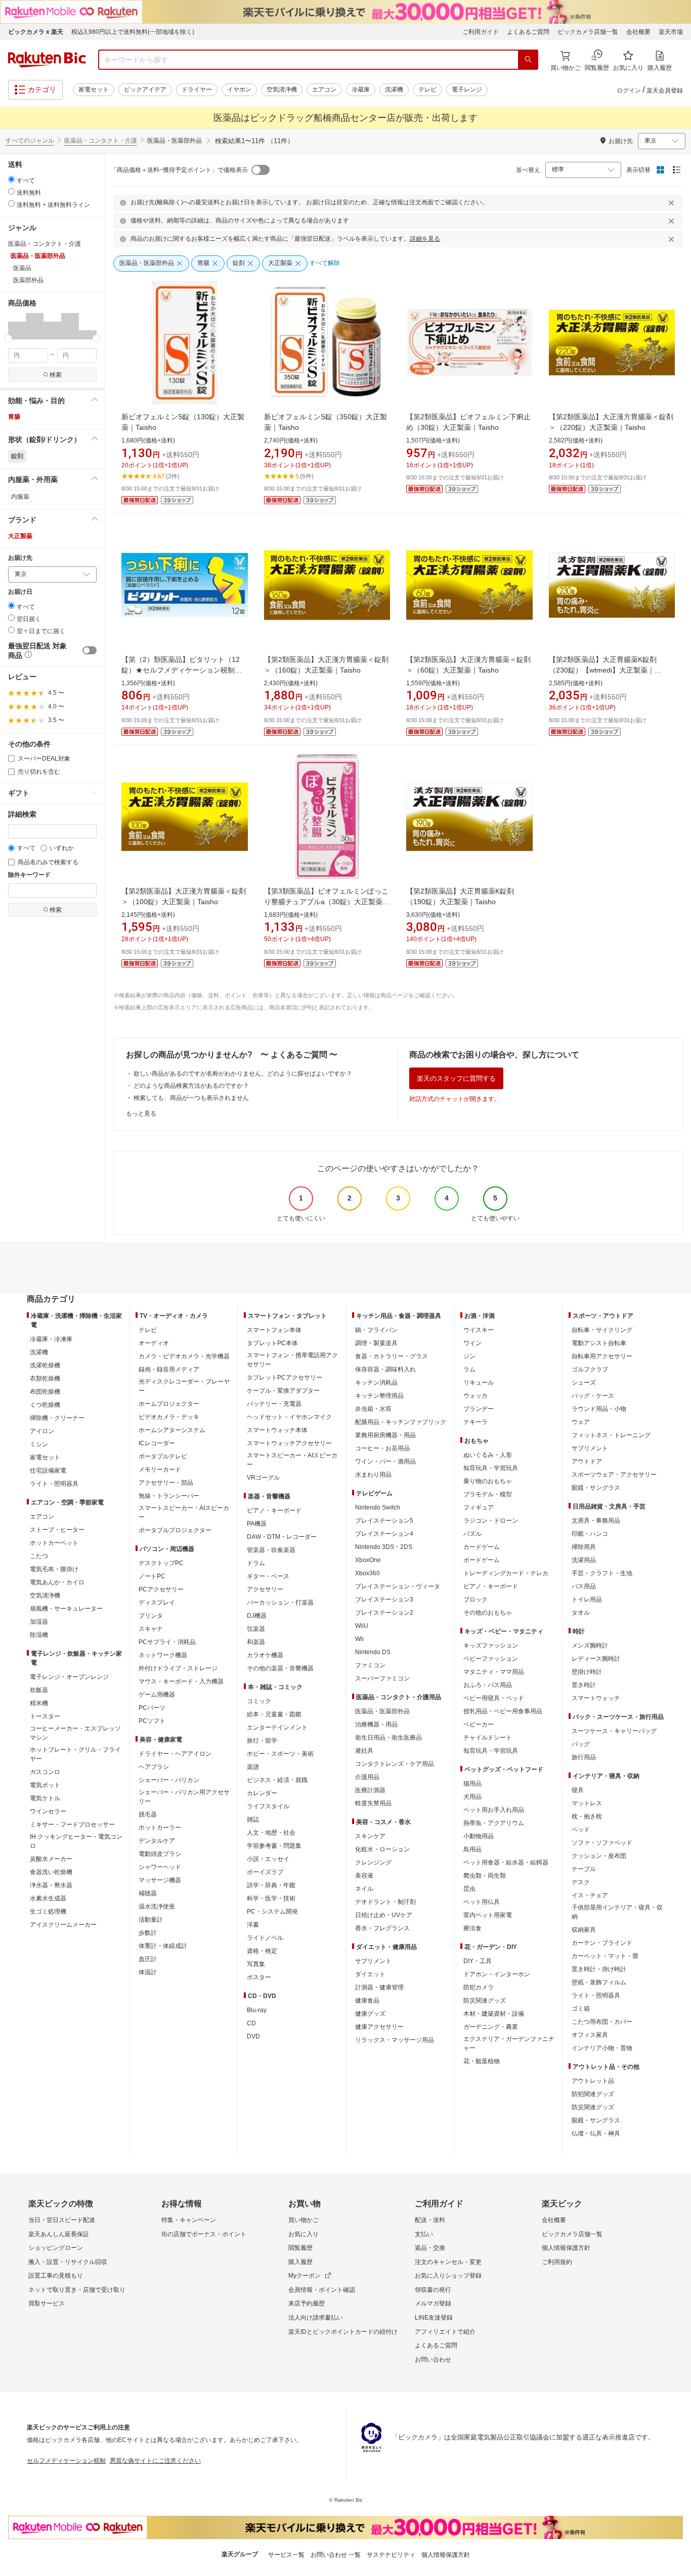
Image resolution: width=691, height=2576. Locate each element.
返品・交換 (430, 2248)
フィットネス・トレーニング (611, 1435)
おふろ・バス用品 (488, 1685)
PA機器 (257, 1524)
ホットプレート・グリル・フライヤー (75, 1754)
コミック (259, 1701)
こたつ (39, 1556)
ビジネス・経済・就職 (277, 1780)
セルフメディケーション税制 (66, 2461)
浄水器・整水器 (51, 1885)
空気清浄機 (282, 90)
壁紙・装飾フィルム (599, 1982)
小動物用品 (479, 1836)
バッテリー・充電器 (274, 1404)
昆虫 (469, 1889)
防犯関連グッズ (593, 2094)
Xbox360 (368, 1573)
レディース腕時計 (596, 1659)
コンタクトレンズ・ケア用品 (395, 1764)
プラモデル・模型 (488, 1494)
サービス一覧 (286, 2555)
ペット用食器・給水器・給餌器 (506, 1862)
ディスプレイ (157, 1603)
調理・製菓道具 (376, 1343)
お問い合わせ (433, 2360)
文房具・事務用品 (596, 1521)
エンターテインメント (277, 1727)
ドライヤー (197, 90)
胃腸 (14, 417)
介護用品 (367, 1777)
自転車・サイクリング (602, 1330)
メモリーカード (160, 1470)
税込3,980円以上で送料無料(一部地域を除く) (133, 32)
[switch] (90, 650)
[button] (17, 326)
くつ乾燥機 (45, 1405)
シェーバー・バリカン (169, 1780)
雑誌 (253, 1819)
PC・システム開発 (272, 1912)
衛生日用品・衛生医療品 (388, 1738)
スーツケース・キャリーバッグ (614, 1731)
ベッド (581, 1830)
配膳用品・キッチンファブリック (401, 1422)
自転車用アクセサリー (602, 1356)
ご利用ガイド (481, 32)
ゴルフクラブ (590, 1369)
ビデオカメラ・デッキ (169, 1417)
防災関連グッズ (485, 2001)
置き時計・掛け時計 (599, 1969)
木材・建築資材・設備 (494, 2014)
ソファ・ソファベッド (602, 1843)
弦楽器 (256, 1629)
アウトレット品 (593, 2081)
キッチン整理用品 (379, 1396)
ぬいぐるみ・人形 (488, 1455)
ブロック (476, 1600)
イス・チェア (590, 1895)
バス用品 (584, 1586)
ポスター (259, 1977)
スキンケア (370, 1836)
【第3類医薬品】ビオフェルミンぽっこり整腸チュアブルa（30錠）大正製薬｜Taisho (327, 902)
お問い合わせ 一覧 (336, 2555)
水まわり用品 (373, 1475)
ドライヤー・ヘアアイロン (175, 1754)
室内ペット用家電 (488, 1915)
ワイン (472, 1343)
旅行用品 (584, 1757)
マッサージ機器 (160, 1880)
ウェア (581, 1422)
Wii (359, 1639)
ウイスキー (479, 1330)
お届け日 (20, 592)
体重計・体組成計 (163, 1946)
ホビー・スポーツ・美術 (280, 1754)
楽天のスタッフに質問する (456, 1078)
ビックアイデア (145, 90)
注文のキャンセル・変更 (448, 2262)
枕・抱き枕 (587, 1816)
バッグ (581, 1744)
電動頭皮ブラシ (160, 1854)
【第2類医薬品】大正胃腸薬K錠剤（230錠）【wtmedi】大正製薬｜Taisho (603, 670)
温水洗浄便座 (157, 1906)
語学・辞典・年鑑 (271, 1885)
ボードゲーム (482, 1560)
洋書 (253, 1925)
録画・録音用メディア (169, 1369)
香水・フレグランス (382, 1928)
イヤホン (239, 90)
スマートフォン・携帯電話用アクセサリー (292, 1360)
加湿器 (39, 1622)
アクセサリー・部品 (166, 1483)
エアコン (324, 90)
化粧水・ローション (382, 1849)
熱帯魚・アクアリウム (494, 1823)
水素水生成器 (48, 1898)
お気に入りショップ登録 (448, 2276)
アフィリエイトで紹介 (445, 2332)
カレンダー (262, 1793)
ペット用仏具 (482, 1902)
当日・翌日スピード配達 (62, 2220)
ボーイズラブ (265, 1872)
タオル (581, 1613)
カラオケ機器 (265, 1655)
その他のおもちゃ (488, 1613)
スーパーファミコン (382, 1678)
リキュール (479, 1383)
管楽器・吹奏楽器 (271, 1550)
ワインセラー (48, 1811)
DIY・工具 (478, 1961)
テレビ (427, 90)
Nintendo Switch (378, 1507)
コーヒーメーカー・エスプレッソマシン (75, 1733)
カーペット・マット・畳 (605, 1956)
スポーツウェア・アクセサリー (614, 1475)
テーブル (584, 1869)
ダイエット (370, 1974)
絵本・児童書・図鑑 (274, 1714)
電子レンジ (467, 90)
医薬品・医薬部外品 (382, 1711)
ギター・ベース (268, 1576)
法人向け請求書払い (316, 2318)
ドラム (256, 1563)
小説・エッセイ (268, 1859)
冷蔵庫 (361, 90)
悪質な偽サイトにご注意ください (155, 2461)
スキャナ (151, 1629)
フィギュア (479, 1507)
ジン (469, 1356)
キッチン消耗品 (376, 1383)
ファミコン (370, 1665)
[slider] (8, 339)
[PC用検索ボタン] (528, 60)
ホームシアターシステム (172, 1430)
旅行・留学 (262, 1741)
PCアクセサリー (161, 1589)
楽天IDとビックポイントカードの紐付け (343, 2332)
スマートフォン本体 (274, 1330)
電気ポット (45, 1785)
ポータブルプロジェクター (175, 1530)
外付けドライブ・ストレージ (178, 1668)
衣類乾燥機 (45, 1379)
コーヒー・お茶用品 (382, 1448)
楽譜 (253, 1767)
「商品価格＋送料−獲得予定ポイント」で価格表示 (179, 170)
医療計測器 (370, 1790)
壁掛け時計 (587, 1672)
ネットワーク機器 (163, 1655)
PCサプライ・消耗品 (167, 1642)
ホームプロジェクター (169, 1404)
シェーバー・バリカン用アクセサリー (184, 1797)
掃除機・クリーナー (57, 1418)
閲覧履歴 (300, 2248)
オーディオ (154, 1343)
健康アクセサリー (379, 2027)
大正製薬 (20, 536)
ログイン (629, 91)
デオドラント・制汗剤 (385, 1902)
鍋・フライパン (376, 1330)
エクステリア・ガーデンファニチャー (509, 2044)
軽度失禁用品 (373, 1803)
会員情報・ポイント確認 (322, 2290)
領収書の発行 (433, 2290)
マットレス (587, 1803)
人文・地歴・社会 (271, 1833)
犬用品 (472, 1797)
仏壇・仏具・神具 (596, 2134)
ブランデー (479, 1409)
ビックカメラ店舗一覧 (588, 32)
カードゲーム (482, 1547)
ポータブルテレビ (163, 1456)
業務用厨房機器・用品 (385, 1435)
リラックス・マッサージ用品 (395, 2040)
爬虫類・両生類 (485, 1876)
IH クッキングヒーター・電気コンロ (76, 1841)
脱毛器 (148, 1814)
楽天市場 (671, 32)
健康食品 (367, 2001)
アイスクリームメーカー (63, 1925)
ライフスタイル (268, 1806)
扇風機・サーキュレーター (66, 1609)
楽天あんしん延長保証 (59, 2234)
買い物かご (304, 2220)
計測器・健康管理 (379, 1987)
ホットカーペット (54, 1543)
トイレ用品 (587, 1600)
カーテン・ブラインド (602, 1943)
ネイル (364, 1889)
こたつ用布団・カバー (602, 2022)
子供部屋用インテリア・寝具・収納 (617, 1912)
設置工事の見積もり (56, 2276)
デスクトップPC (161, 1563)
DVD (253, 2036)
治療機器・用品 (376, 1724)
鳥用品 (472, 1849)
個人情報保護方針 (566, 2248)
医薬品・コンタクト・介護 (101, 141)
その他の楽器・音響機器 (280, 1668)
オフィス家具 (590, 2035)
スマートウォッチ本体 (277, 1430)
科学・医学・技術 (271, 1898)
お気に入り (304, 2234)
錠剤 (17, 456)
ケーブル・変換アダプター (283, 1391)
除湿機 (39, 1635)
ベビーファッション (491, 1659)
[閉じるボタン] (673, 203)
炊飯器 (39, 1690)
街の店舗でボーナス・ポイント (204, 2234)
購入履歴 (300, 2262)
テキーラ (476, 1422)
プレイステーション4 (384, 1534)
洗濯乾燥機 (45, 1365)
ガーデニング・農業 (491, 2027)
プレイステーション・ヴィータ (398, 1586)
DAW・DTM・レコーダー (282, 1537)
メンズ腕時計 (590, 1646)
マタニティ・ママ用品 (494, 1672)
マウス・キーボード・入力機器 (181, 1681)
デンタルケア (157, 1841)
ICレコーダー (157, 1443)
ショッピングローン (56, 2248)
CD (251, 2023)
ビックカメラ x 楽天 (36, 32)
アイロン (42, 1431)
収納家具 (584, 1930)
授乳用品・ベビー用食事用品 (503, 1711)
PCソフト (152, 1721)
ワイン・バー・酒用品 (385, 1461)
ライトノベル (265, 1938)
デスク (581, 1882)
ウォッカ (476, 1396)
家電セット (94, 90)
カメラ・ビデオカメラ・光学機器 (184, 1356)
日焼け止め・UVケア (384, 1915)
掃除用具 (584, 1547)
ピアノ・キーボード (274, 1511)
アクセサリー (265, 1589)
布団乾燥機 (45, 1392)
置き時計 (584, 1685)
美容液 (364, 1876)
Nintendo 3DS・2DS (384, 1547)
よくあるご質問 (528, 32)
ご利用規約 (557, 2262)
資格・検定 (262, 1951)
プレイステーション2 (384, 1613)
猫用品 (472, 1784)
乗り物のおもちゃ (488, 1481)
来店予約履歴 (307, 2303)
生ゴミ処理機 (48, 1912)
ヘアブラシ (154, 1767)
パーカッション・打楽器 (280, 1603)
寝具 (578, 1790)
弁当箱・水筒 (373, 1409)
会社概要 (638, 32)
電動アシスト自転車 (599, 1343)
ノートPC (152, 1576)
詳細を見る (425, 239)
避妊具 (364, 1751)
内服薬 (20, 497)
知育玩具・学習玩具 (491, 1468)
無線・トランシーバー (169, 1496)
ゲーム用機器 (157, 1695)
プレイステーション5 (384, 1521)
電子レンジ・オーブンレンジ (69, 1677)
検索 (56, 375)
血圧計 (148, 1959)
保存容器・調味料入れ (385, 1369)
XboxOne (368, 1560)
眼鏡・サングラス (596, 1488)
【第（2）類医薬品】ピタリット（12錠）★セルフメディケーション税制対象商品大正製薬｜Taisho (182, 670)
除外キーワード (29, 875)
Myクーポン (305, 2276)
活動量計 (151, 1920)
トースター (45, 1716)
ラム (469, 1369)
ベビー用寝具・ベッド (494, 1698)
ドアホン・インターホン (497, 1974)
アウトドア (587, 1461)
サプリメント (373, 1961)
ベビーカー (479, 1724)
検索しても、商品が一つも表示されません (191, 1098)
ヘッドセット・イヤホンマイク (289, 1417)
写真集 (256, 1964)
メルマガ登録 (433, 2303)
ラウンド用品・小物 (599, 1409)
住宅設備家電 (48, 1471)
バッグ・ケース (593, 1396)
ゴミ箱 (581, 2009)
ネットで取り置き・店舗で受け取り (77, 2290)
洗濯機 (394, 90)
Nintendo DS (373, 1652)
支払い (424, 2234)
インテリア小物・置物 (602, 2048)
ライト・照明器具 (54, 1484)
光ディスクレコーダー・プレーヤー (184, 1386)
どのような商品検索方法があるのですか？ (191, 1086)
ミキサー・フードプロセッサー (72, 1825)
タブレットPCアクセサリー (285, 1378)
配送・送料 (430, 2220)
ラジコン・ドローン (491, 1521)
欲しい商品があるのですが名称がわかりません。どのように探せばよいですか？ (243, 1074)
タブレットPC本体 (272, 1343)
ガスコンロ (45, 1772)
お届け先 (20, 558)
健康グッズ (370, 2014)
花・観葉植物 (482, 2061)
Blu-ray (257, 2010)
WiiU (362, 1626)
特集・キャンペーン (189, 2220)
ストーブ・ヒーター (57, 1530)
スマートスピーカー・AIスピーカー (184, 1513)
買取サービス (47, 2303)
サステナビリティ (391, 2555)
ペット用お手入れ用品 (494, 1810)
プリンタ (151, 1616)
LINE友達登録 (434, 2318)
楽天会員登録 (665, 91)
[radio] (11, 179)
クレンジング (373, 1862)
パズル (472, 1534)
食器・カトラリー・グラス (392, 1356)
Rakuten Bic (47, 60)
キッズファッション (491, 1646)
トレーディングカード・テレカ (506, 1573)
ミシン (39, 1444)
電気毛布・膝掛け (54, 1569)
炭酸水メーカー (51, 1859)
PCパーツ (152, 1708)
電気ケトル (45, 1798)
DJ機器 (257, 1616)
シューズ (584, 1383)
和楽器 (256, 1642)
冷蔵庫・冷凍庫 (51, 1339)
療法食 (472, 1928)
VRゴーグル (263, 1478)
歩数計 (148, 1933)
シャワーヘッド (160, 1867)
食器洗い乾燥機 (51, 1872)
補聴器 (148, 1893)
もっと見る (141, 1114)
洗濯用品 (584, 1560)
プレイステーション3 (384, 1600)
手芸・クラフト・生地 (602, 1573)
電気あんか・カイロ (57, 1582)
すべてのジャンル (30, 141)
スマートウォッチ (596, 1698)
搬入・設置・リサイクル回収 (68, 2262)
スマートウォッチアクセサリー (289, 1443)
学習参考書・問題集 (274, 1846)
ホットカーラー (160, 1828)
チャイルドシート (488, 1738)
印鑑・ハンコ (590, 1534)
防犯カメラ (479, 1987)
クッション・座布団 (599, 1856)
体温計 (148, 1972)
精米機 (39, 1703)
